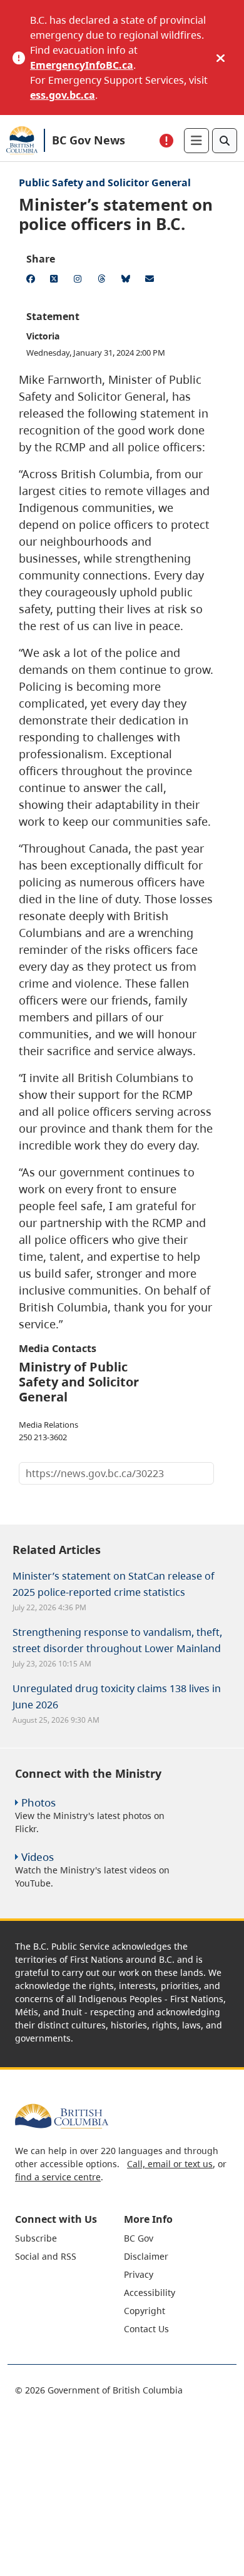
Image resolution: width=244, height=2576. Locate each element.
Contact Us (146, 2329)
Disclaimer (146, 2256)
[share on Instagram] (80, 281)
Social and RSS (46, 2256)
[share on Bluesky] (128, 281)
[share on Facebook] (33, 281)
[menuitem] (68, 2238)
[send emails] (151, 281)
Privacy (139, 2274)
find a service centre (58, 2177)
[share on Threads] (104, 281)
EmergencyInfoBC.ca (82, 65)
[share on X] (56, 281)
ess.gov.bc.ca (63, 95)
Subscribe (36, 2238)
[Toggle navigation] (196, 141)
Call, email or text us (170, 2164)
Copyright (145, 2311)
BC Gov (139, 2238)
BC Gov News (89, 140)
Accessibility (150, 2293)
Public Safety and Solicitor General (105, 183)
